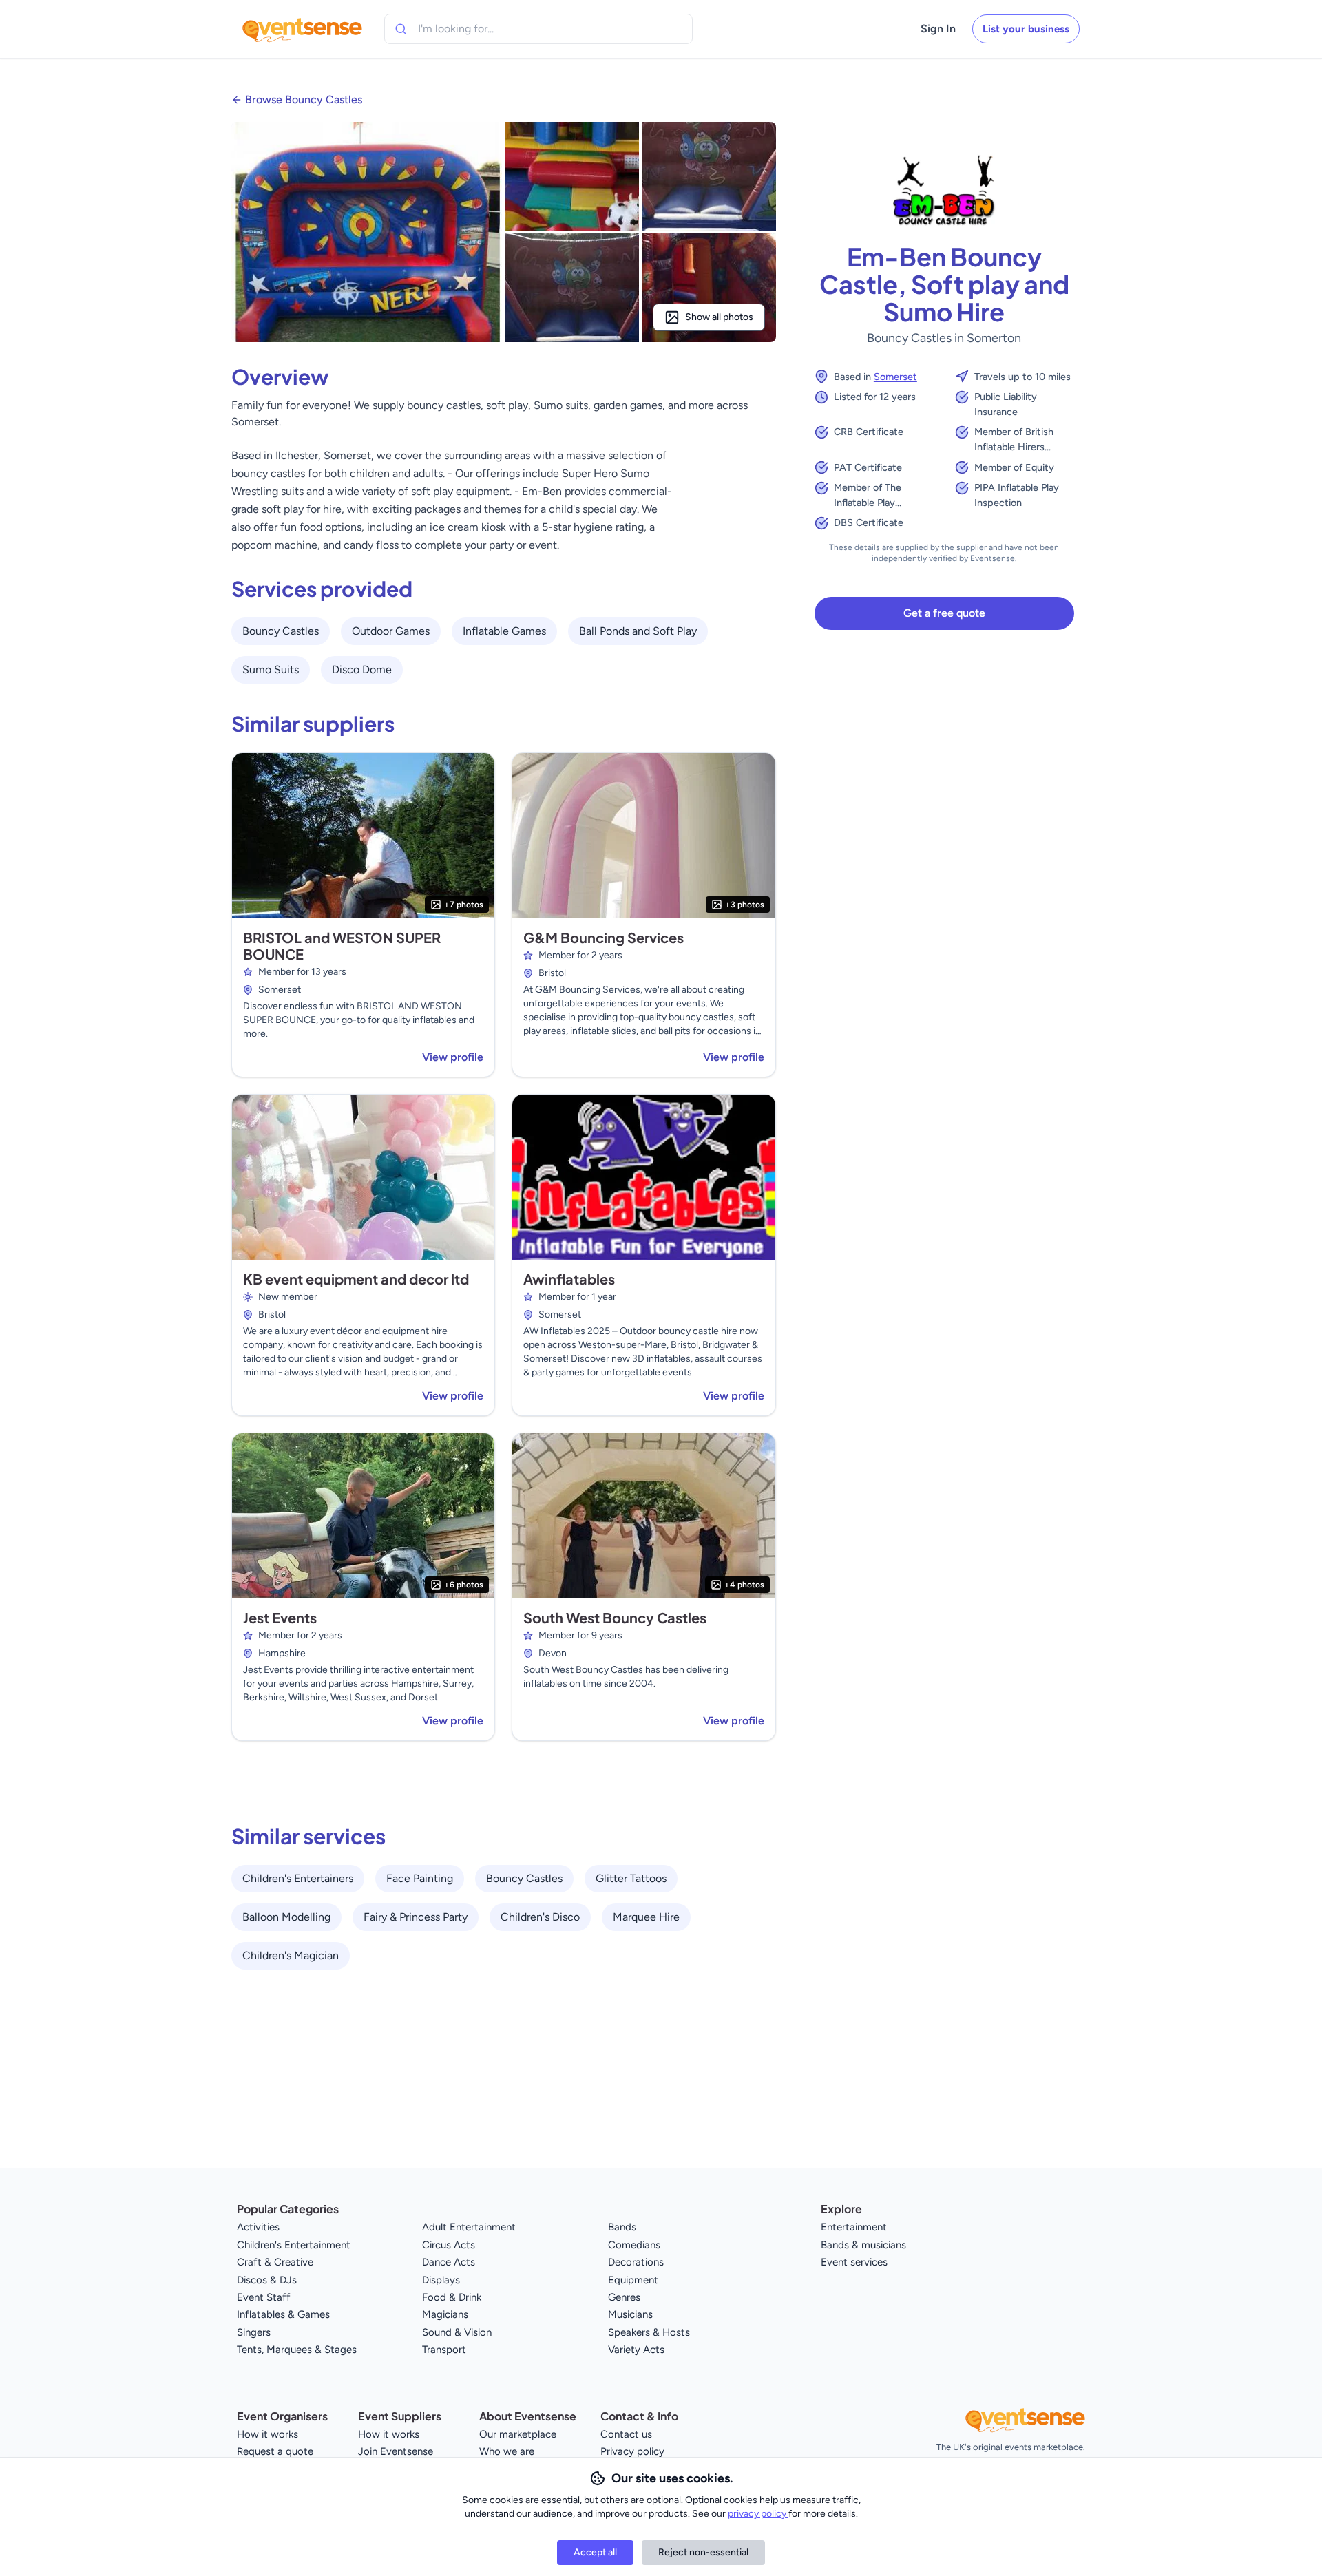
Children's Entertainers (298, 1878)
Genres (624, 2297)
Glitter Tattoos (631, 1878)
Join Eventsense (396, 2451)
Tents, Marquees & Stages (297, 2350)
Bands (622, 2227)
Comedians (634, 2245)
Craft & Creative (275, 2262)
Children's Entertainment (294, 2245)
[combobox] (481, 29)
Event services (854, 2262)
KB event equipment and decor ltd (356, 1279)
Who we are (507, 2451)
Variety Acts (636, 2350)
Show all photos (719, 317)
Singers (254, 2332)
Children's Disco (540, 1917)
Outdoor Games (391, 631)
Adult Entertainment (469, 2227)
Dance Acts (449, 2262)
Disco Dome (362, 669)
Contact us (626, 2434)
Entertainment (854, 2227)
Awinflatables (569, 1279)
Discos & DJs (267, 2280)
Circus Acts (449, 2245)
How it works (267, 2434)
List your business (1026, 29)
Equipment (633, 2280)
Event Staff (264, 2297)
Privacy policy (632, 2451)
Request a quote (275, 2451)
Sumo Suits (271, 669)
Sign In (938, 29)
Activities (258, 2227)
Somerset (895, 377)
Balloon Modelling (286, 1917)
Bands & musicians (863, 2245)
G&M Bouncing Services (604, 937)
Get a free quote (944, 613)
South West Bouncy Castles (615, 1617)
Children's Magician (291, 1955)
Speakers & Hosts (649, 2332)
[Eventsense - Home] (302, 29)
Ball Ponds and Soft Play (638, 631)
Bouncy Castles (281, 631)
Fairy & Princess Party (416, 1917)
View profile (453, 1057)
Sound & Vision (457, 2332)
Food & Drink (452, 2297)
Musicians (630, 2314)
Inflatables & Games (283, 2314)
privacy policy (758, 2514)
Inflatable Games (504, 631)
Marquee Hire (646, 1917)
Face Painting (420, 1878)
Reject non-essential (703, 2552)
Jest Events (280, 1617)
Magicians (445, 2314)
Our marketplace (518, 2434)
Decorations (636, 2262)
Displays (441, 2280)
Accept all (595, 2552)
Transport (444, 2350)
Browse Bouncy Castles (304, 99)
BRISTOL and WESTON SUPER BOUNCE (342, 946)
